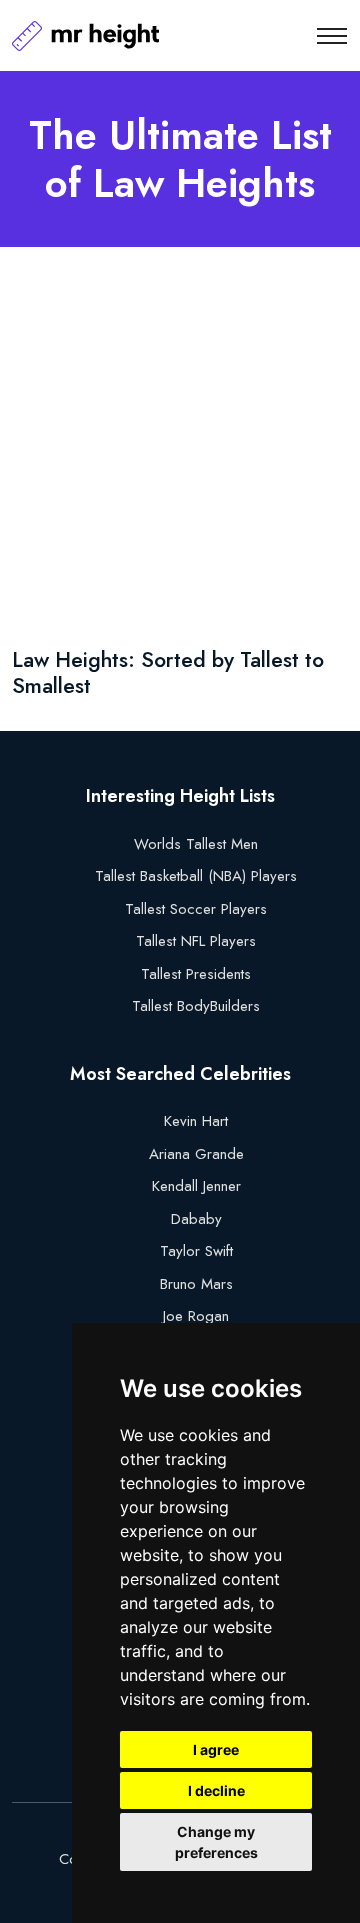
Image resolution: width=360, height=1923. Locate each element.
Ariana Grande (196, 1154)
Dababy (196, 1219)
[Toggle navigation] (332, 36)
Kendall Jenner (196, 1186)
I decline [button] (216, 1790)
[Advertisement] (180, 451)
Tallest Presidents (196, 974)
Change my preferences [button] (216, 1842)
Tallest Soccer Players (196, 909)
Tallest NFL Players (196, 941)
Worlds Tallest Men (196, 844)
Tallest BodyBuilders (196, 1006)
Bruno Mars (196, 1284)
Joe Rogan (196, 1316)
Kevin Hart (196, 1121)
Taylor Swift (196, 1251)
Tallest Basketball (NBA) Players (196, 876)
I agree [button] (216, 1749)
